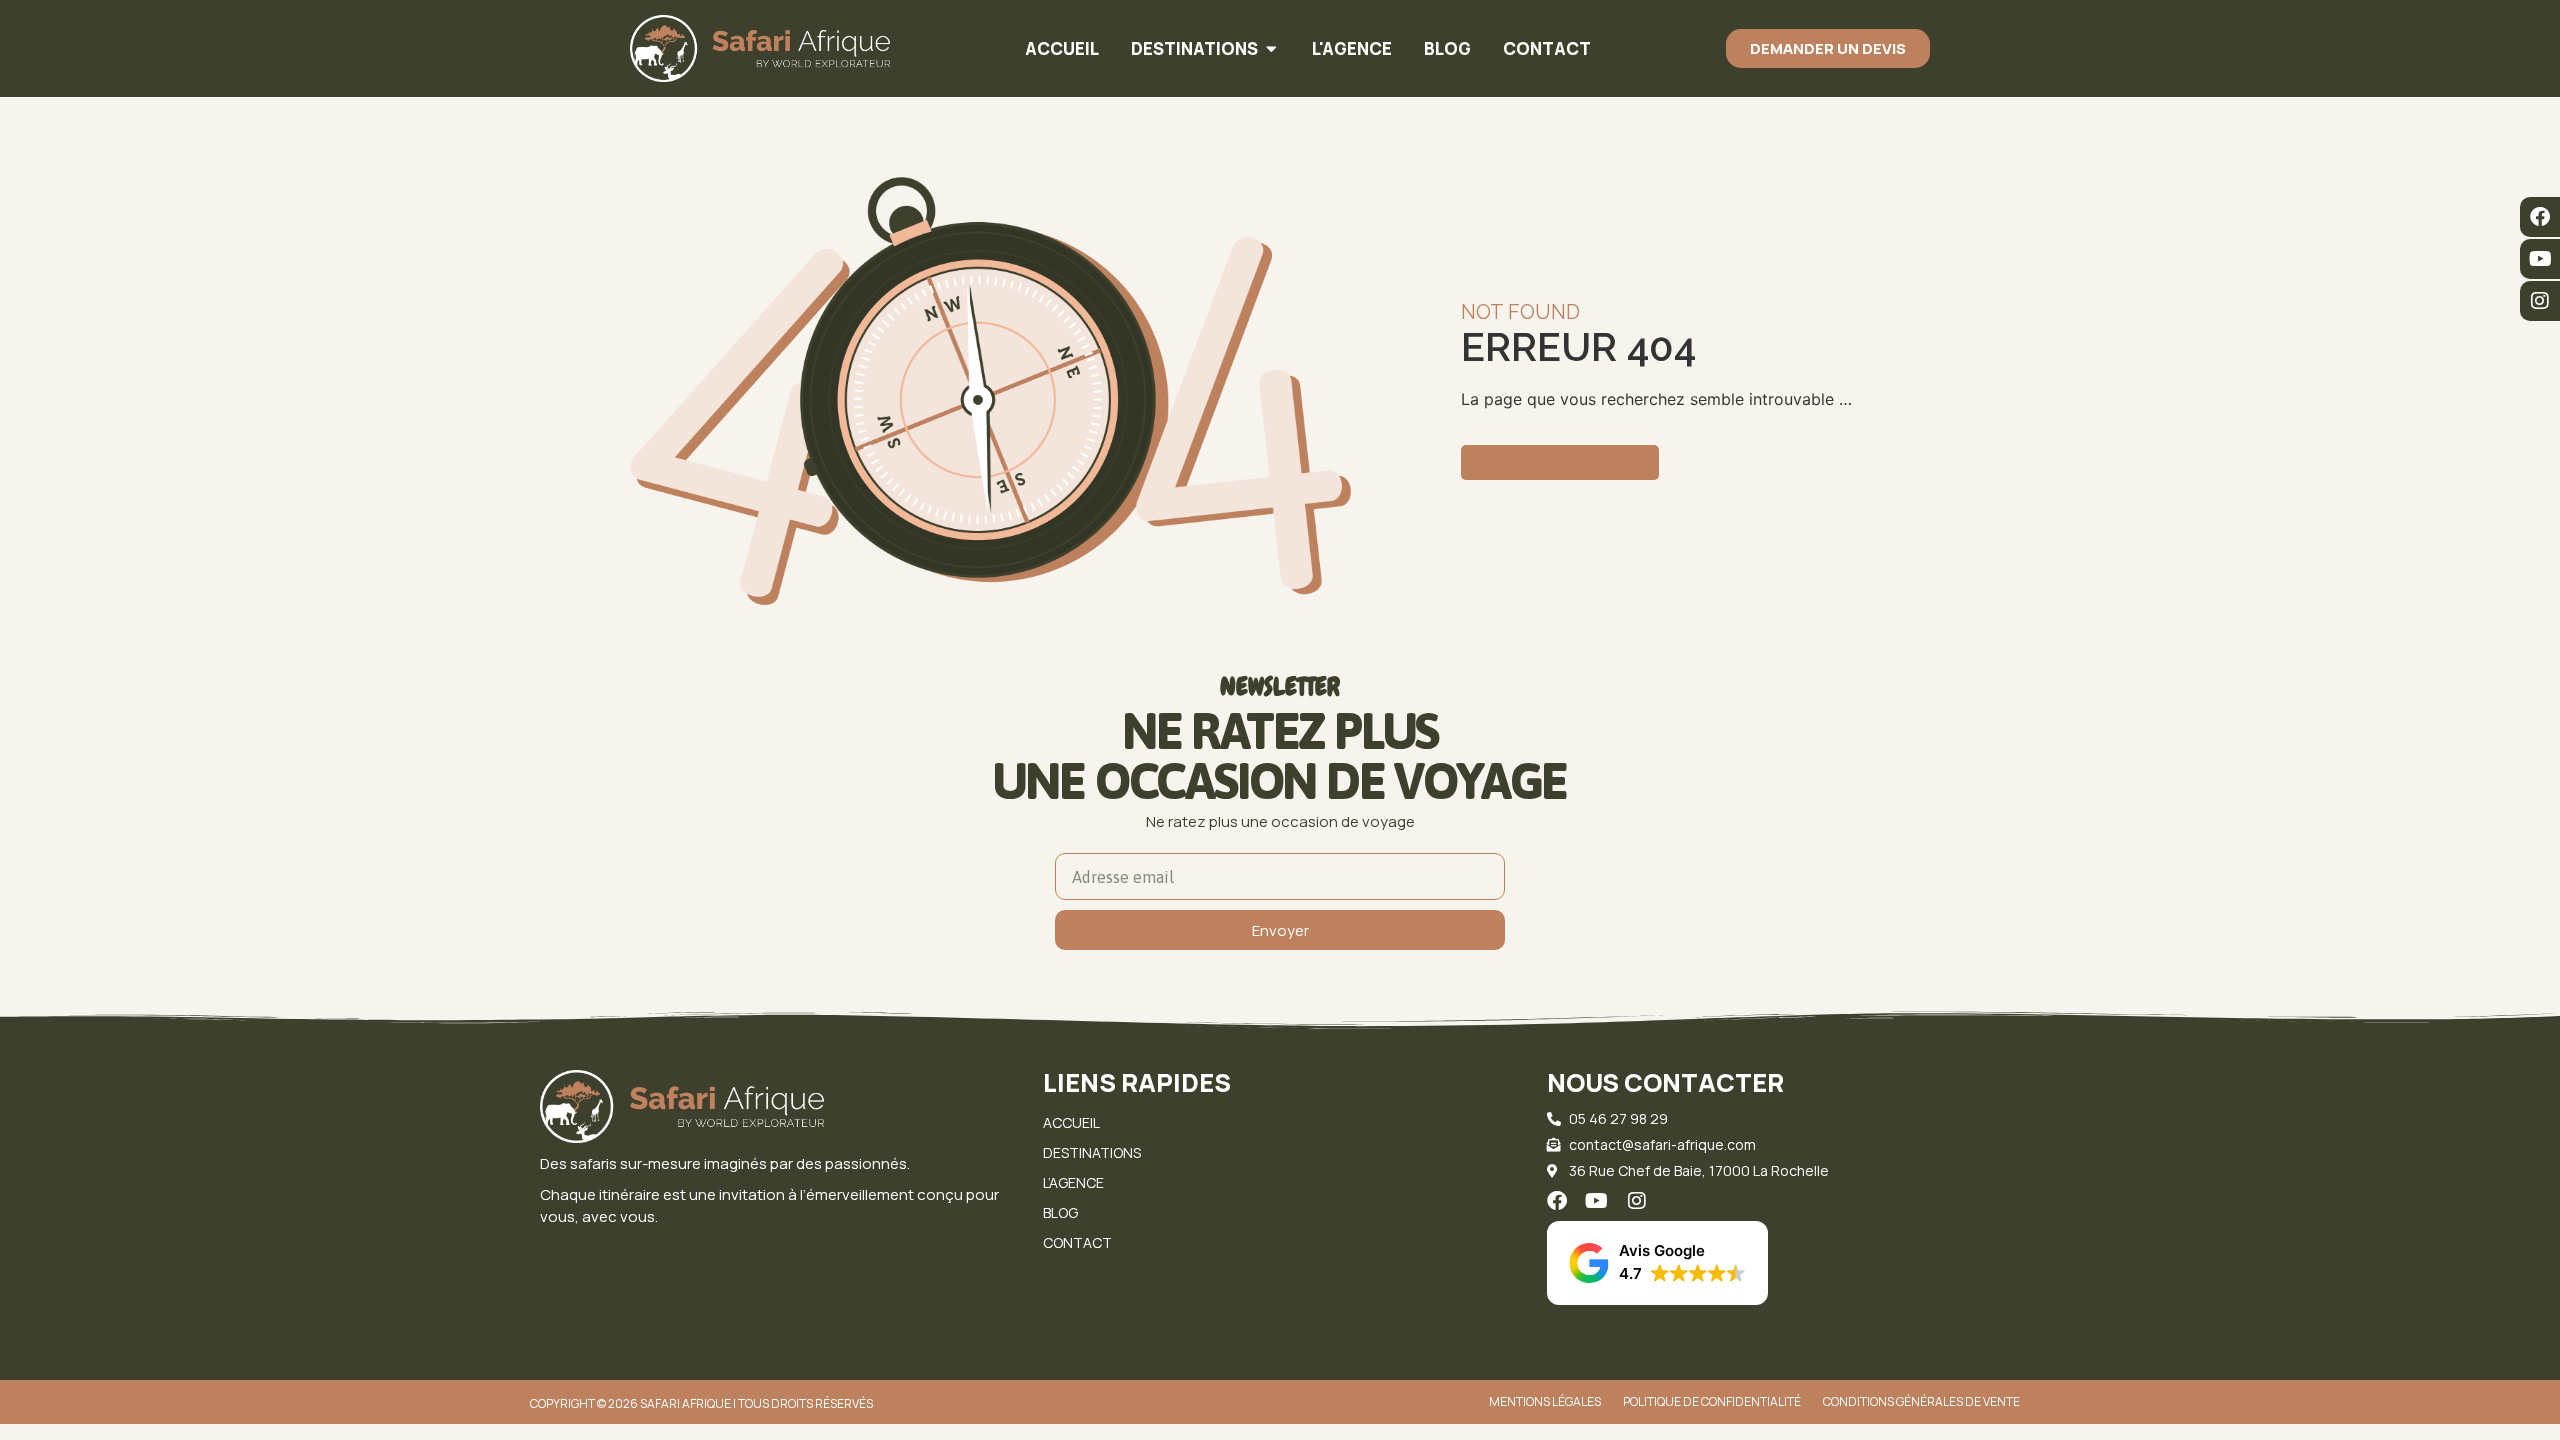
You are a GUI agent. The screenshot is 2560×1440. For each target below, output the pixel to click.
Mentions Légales (1545, 1401)
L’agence (1073, 1182)
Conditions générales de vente (1921, 1401)
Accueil (1071, 1122)
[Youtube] (2540, 259)
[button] (1657, 1263)
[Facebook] (2540, 217)
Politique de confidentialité (1712, 1401)
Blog (1060, 1212)
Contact (1077, 1242)
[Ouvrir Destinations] (1271, 49)
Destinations (1092, 1152)
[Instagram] (2540, 301)
